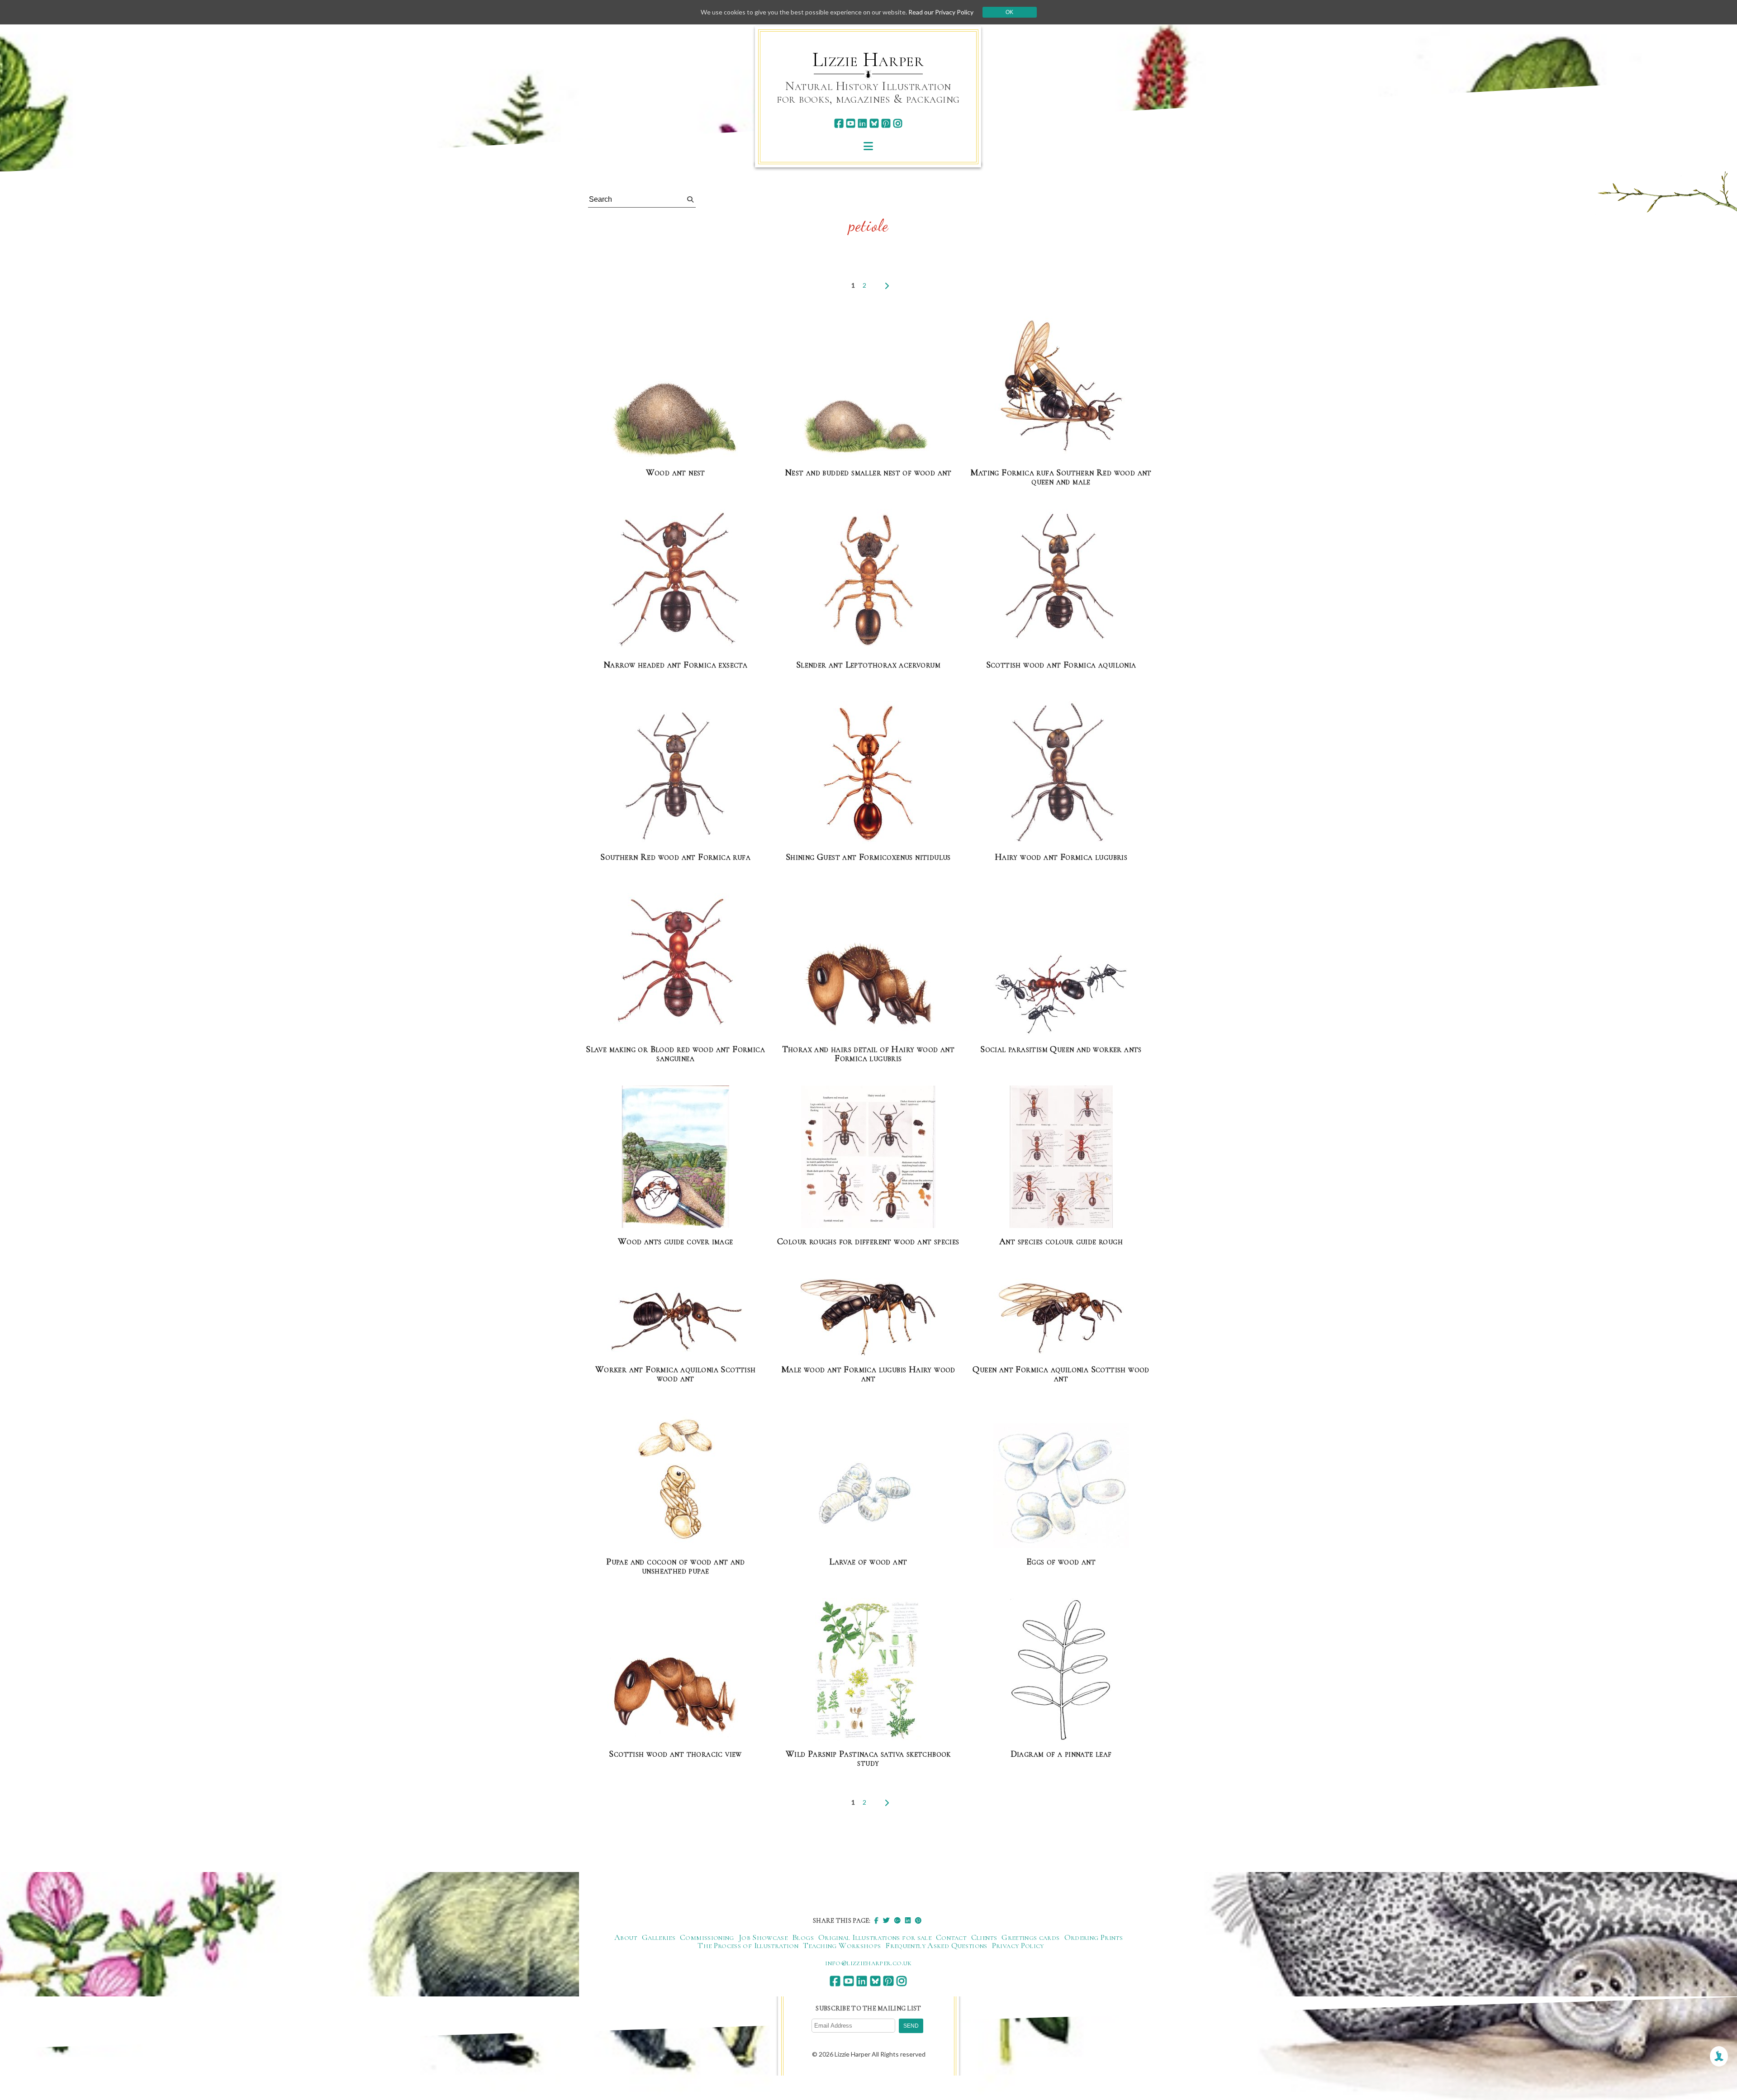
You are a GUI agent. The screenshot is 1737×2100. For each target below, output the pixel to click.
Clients (984, 1937)
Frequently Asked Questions (936, 1945)
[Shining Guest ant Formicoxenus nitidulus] (868, 773)
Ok (1009, 12)
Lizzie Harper (868, 60)
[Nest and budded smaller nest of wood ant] (868, 427)
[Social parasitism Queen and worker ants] (1061, 995)
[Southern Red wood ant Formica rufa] (675, 773)
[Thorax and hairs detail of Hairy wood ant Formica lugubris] (868, 987)
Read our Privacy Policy (941, 12)
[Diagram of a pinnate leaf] (1061, 1670)
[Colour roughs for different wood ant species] (868, 1157)
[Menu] (868, 146)
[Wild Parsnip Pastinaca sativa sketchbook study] (868, 1670)
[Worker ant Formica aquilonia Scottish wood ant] (675, 1322)
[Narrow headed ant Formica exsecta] (676, 581)
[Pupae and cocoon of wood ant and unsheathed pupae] (676, 1477)
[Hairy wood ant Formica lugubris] (1061, 773)
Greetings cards (1030, 1937)
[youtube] (851, 123)
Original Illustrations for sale (875, 1937)
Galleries (659, 1937)
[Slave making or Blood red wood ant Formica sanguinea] (676, 965)
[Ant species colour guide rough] (1061, 1157)
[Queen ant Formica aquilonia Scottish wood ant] (1061, 1317)
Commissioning (707, 1937)
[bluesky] (874, 123)
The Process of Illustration (748, 1945)
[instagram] (898, 123)
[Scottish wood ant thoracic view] (675, 1696)
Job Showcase (763, 1937)
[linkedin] (862, 123)
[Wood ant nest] (675, 419)
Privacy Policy (1018, 1945)
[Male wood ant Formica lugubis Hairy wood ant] (868, 1318)
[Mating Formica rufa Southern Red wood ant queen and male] (1061, 388)
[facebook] (839, 123)
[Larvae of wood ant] (868, 1494)
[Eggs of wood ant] (1061, 1486)
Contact (951, 1937)
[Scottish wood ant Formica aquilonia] (1061, 581)
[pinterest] (886, 123)
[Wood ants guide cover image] (676, 1157)
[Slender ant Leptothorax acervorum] (868, 581)
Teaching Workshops (842, 1945)
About (626, 1937)
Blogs (803, 1937)
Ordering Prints (1094, 1937)
